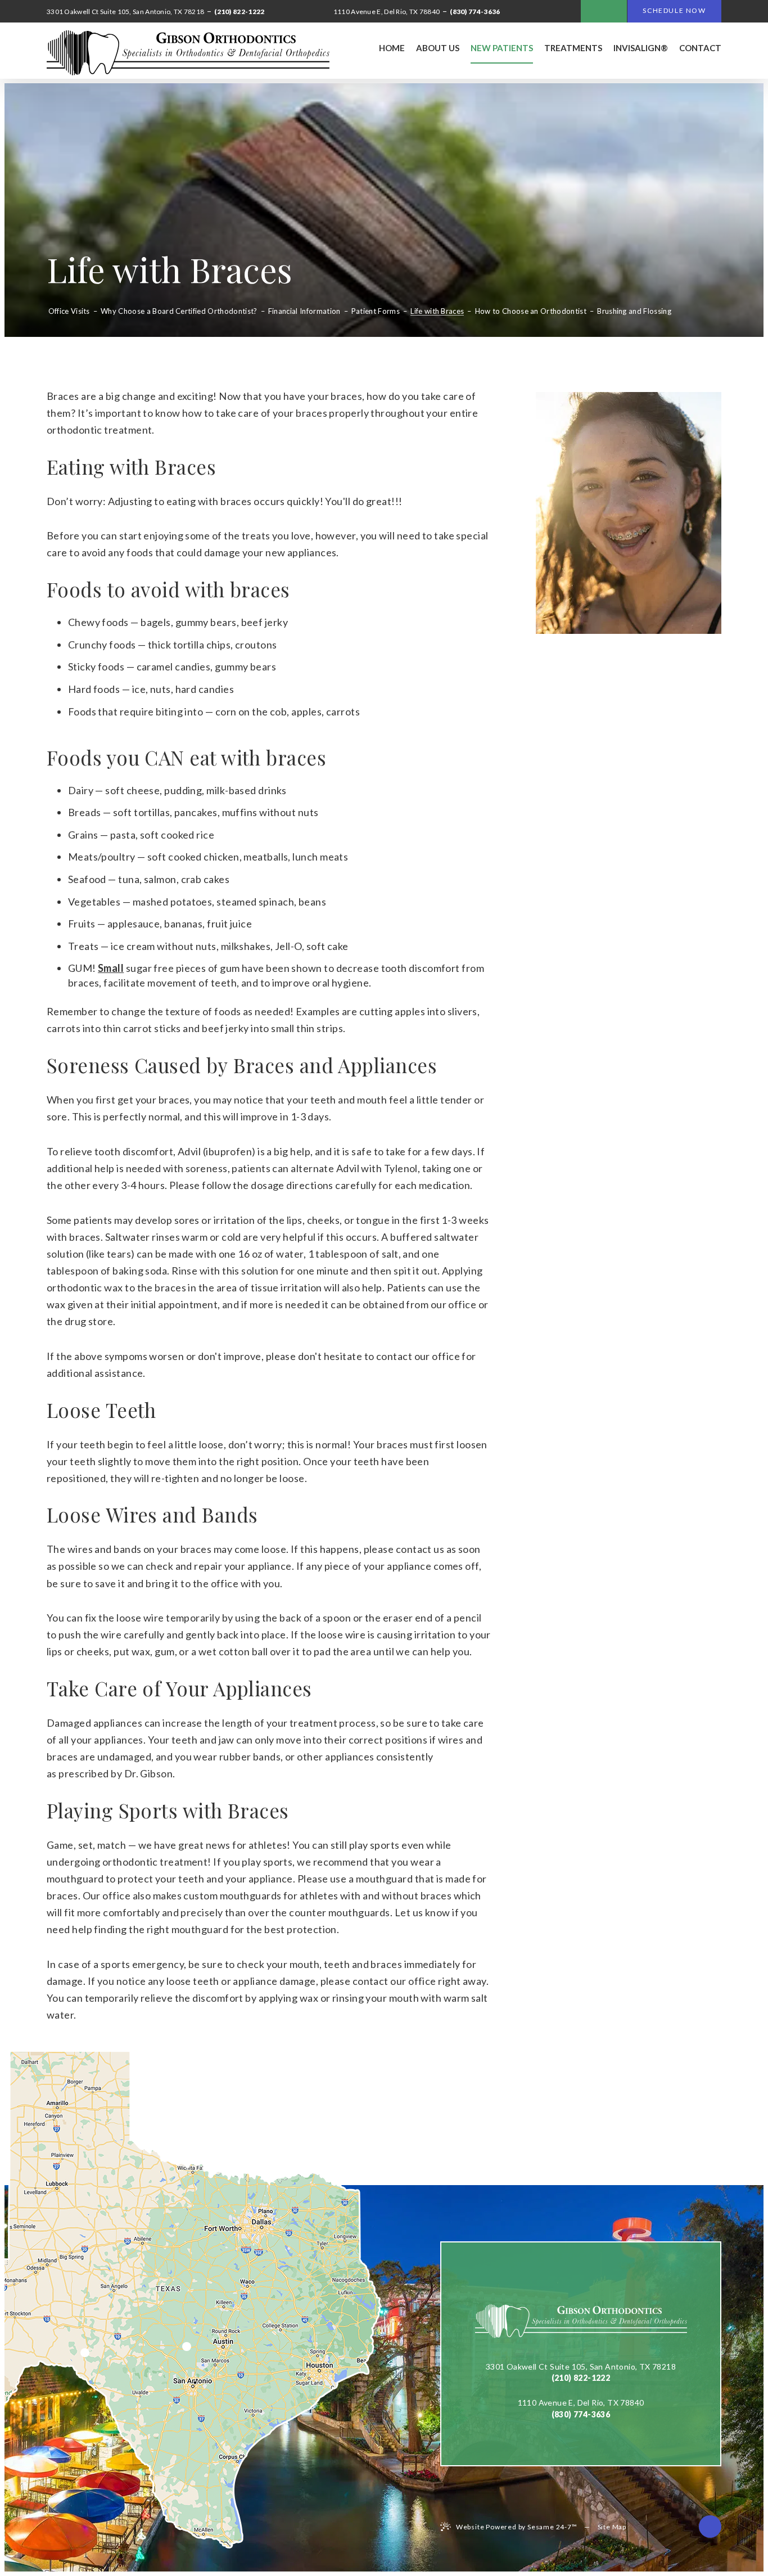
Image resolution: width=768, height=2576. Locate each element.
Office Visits (69, 312)
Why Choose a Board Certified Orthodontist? (179, 312)
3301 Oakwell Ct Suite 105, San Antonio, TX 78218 (581, 2366)
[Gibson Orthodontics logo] (188, 53)
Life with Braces (437, 312)
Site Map (612, 2527)
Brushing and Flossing (634, 312)
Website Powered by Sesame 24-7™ (517, 2527)
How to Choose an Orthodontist (531, 312)
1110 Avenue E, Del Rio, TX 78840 (581, 2402)
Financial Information (304, 312)
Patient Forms (376, 312)
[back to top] (710, 2527)
